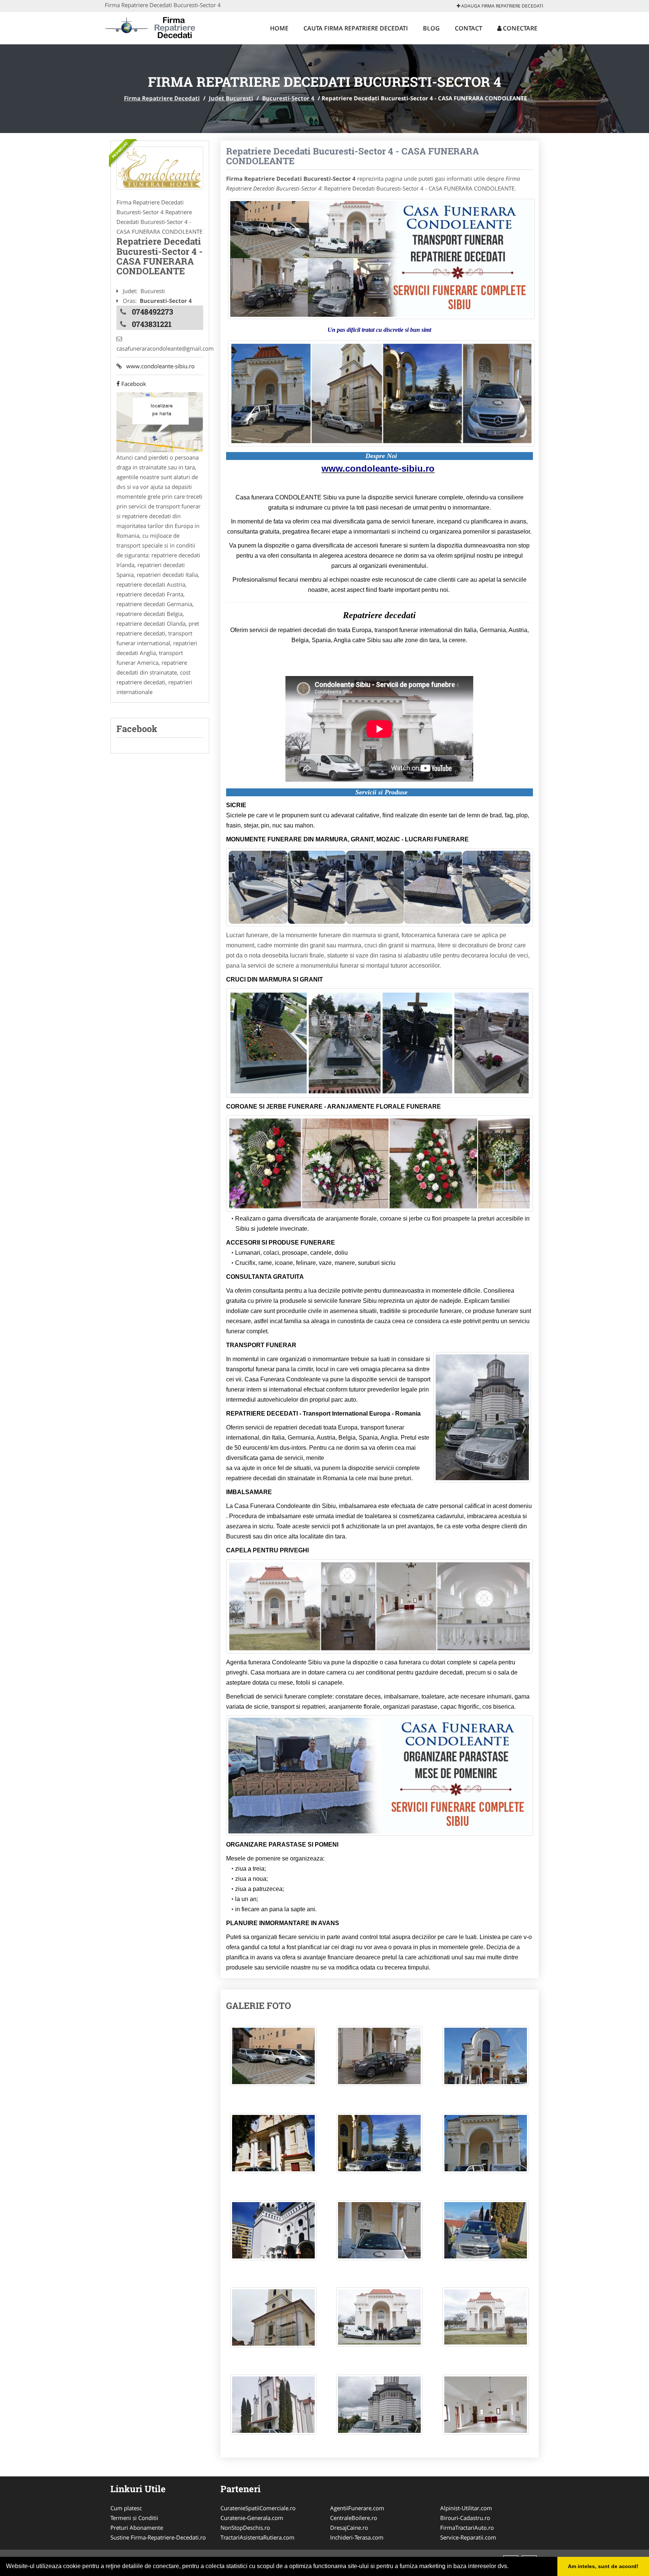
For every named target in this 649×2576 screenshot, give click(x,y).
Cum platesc (126, 2508)
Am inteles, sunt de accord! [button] (603, 2566)
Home (279, 28)
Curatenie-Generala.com (252, 2518)
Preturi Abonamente (137, 2528)
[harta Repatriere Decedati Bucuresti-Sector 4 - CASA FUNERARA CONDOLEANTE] (160, 422)
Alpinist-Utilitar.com (466, 2508)
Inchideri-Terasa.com (357, 2537)
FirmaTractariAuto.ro (467, 2528)
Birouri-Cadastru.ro (465, 2518)
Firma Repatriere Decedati (162, 98)
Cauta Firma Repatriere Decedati (356, 28)
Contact (469, 28)
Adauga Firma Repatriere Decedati (502, 6)
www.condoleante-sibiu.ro (158, 366)
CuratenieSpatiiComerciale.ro (258, 2508)
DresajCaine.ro (349, 2528)
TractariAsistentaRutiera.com (257, 2537)
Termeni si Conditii (134, 2518)
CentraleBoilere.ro (354, 2518)
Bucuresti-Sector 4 (288, 98)
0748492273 (152, 312)
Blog (431, 28)
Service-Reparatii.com (468, 2537)
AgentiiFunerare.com (357, 2508)
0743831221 (152, 324)
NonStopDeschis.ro (245, 2528)
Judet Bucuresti (231, 98)
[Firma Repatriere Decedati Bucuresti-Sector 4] (160, 168)
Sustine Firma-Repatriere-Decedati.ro (158, 2537)
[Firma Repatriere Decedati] (154, 27)
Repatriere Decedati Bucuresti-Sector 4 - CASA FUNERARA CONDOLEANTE (352, 156)
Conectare (519, 28)
